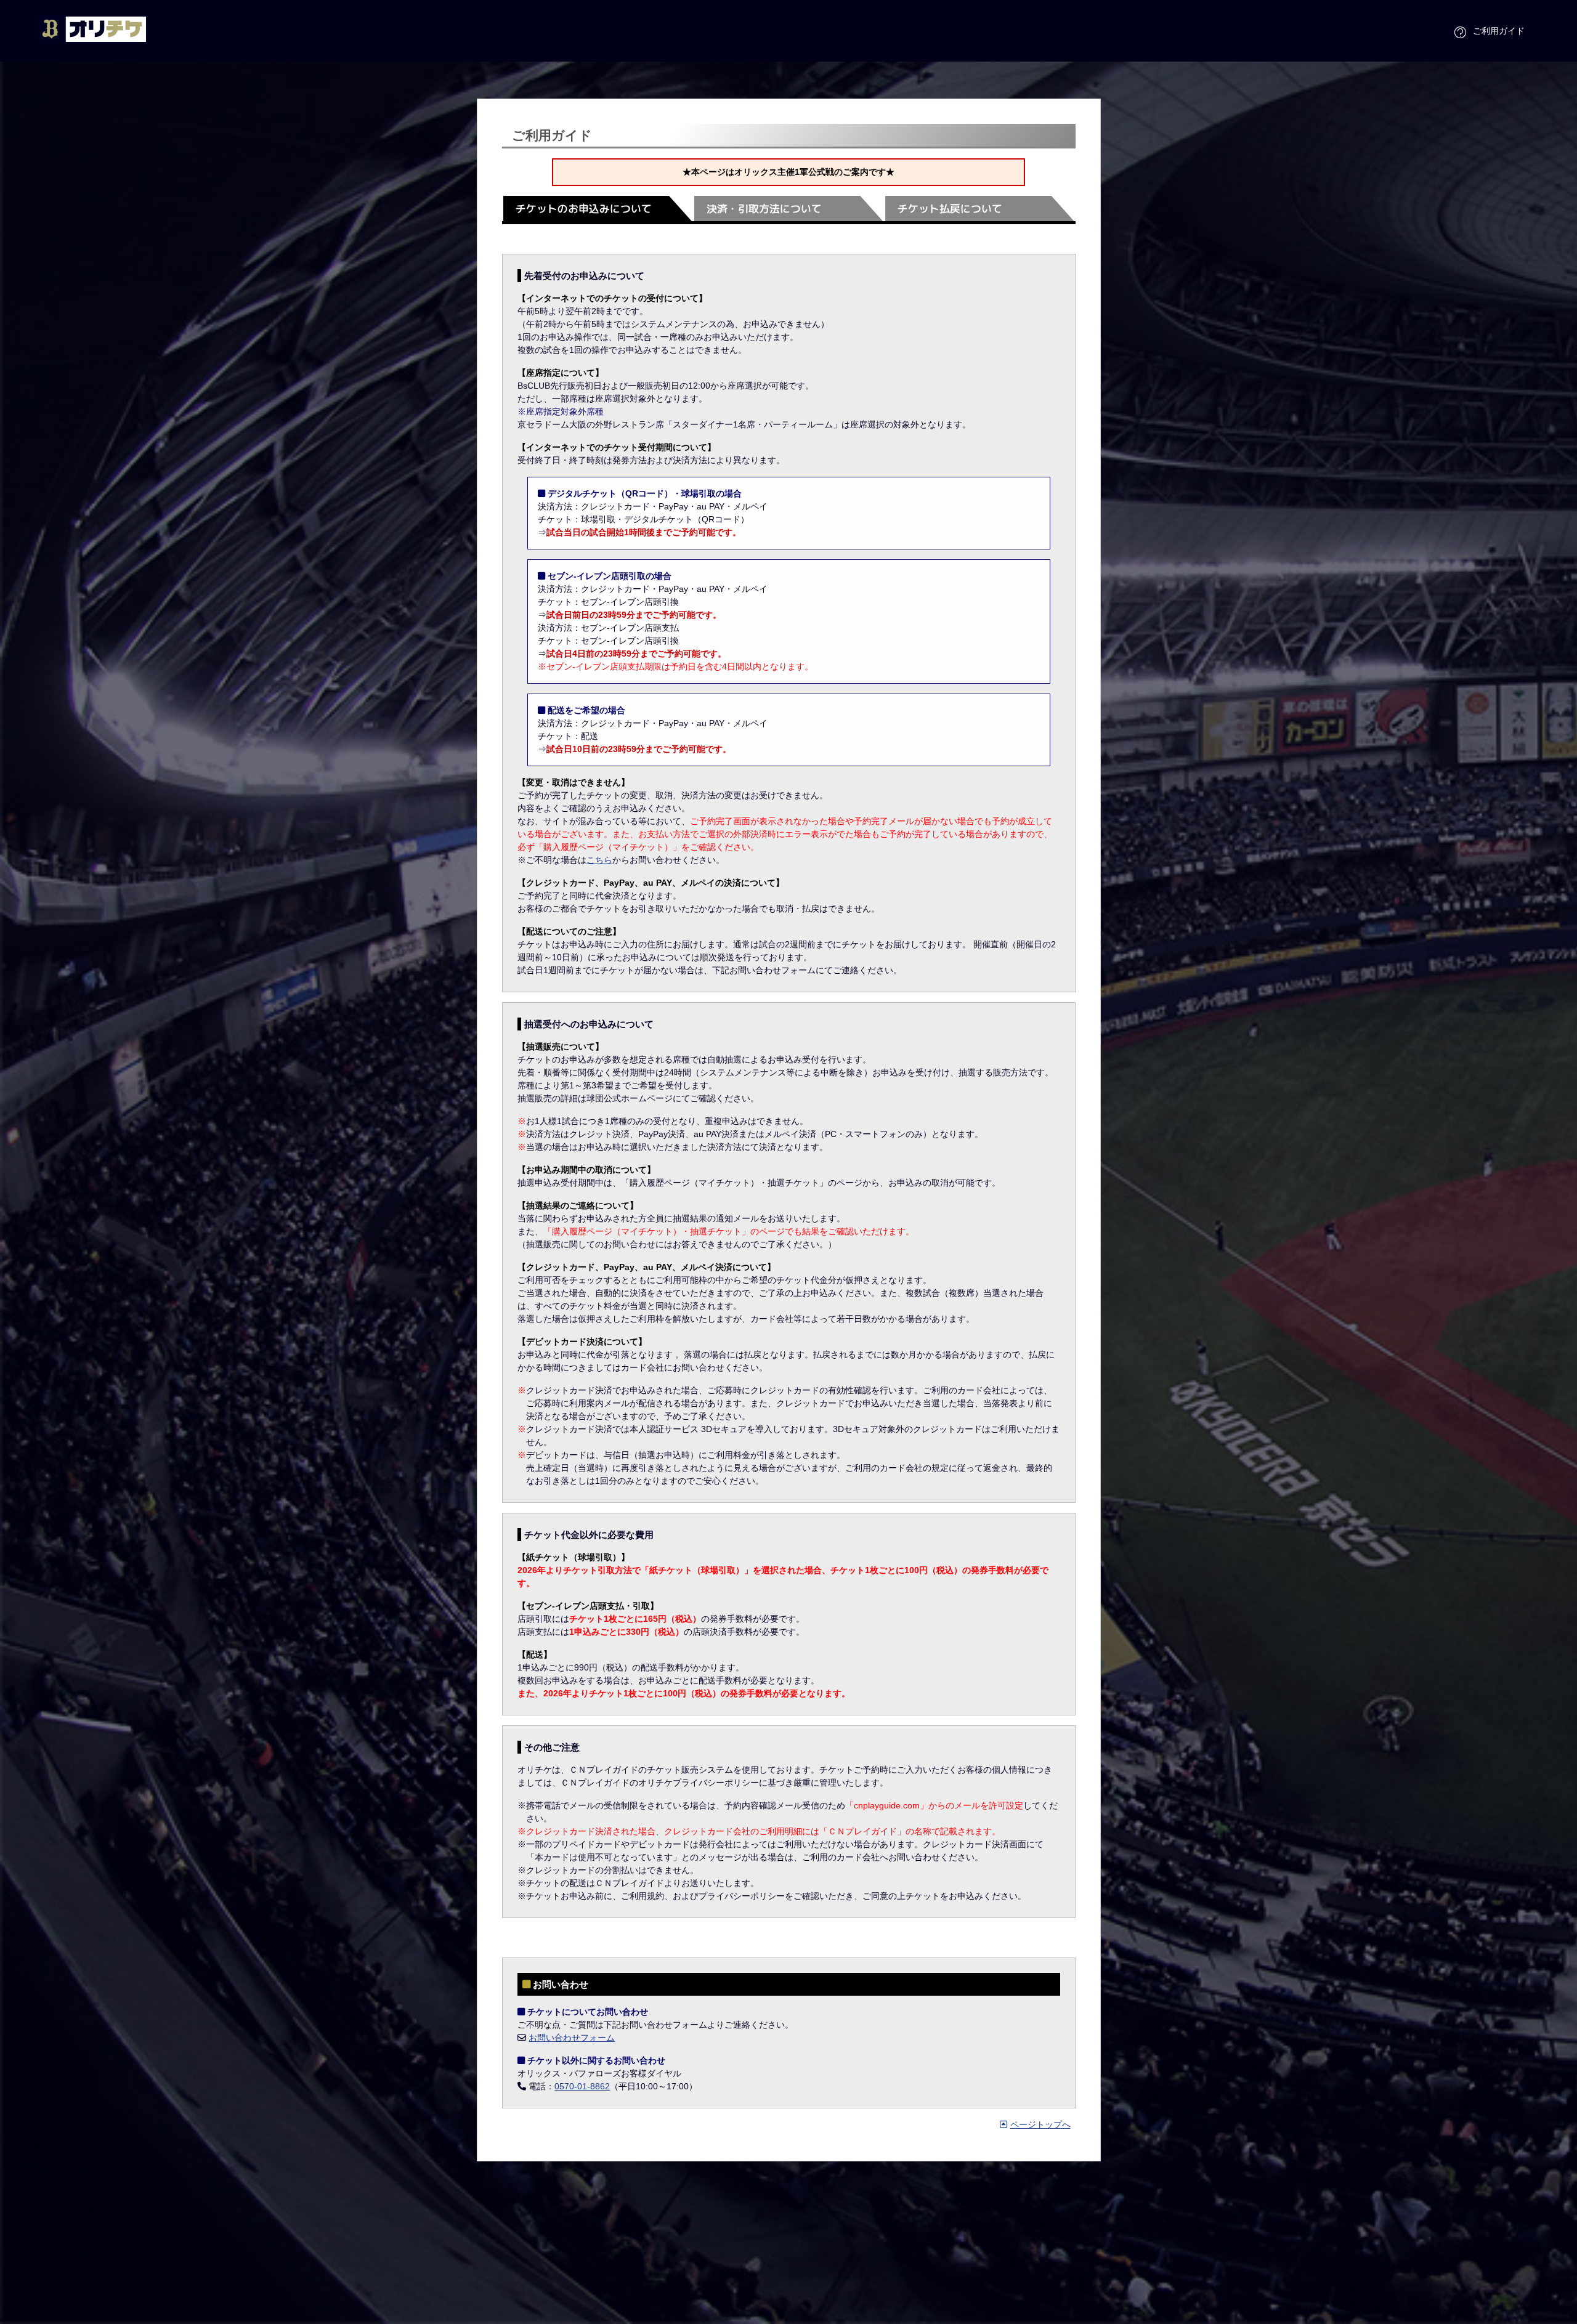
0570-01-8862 (582, 2086)
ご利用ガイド (1499, 30)
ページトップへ (1040, 2124)
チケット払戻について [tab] (950, 209)
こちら (599, 860)
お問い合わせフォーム (572, 2038)
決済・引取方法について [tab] (764, 209)
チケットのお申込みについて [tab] (584, 209)
